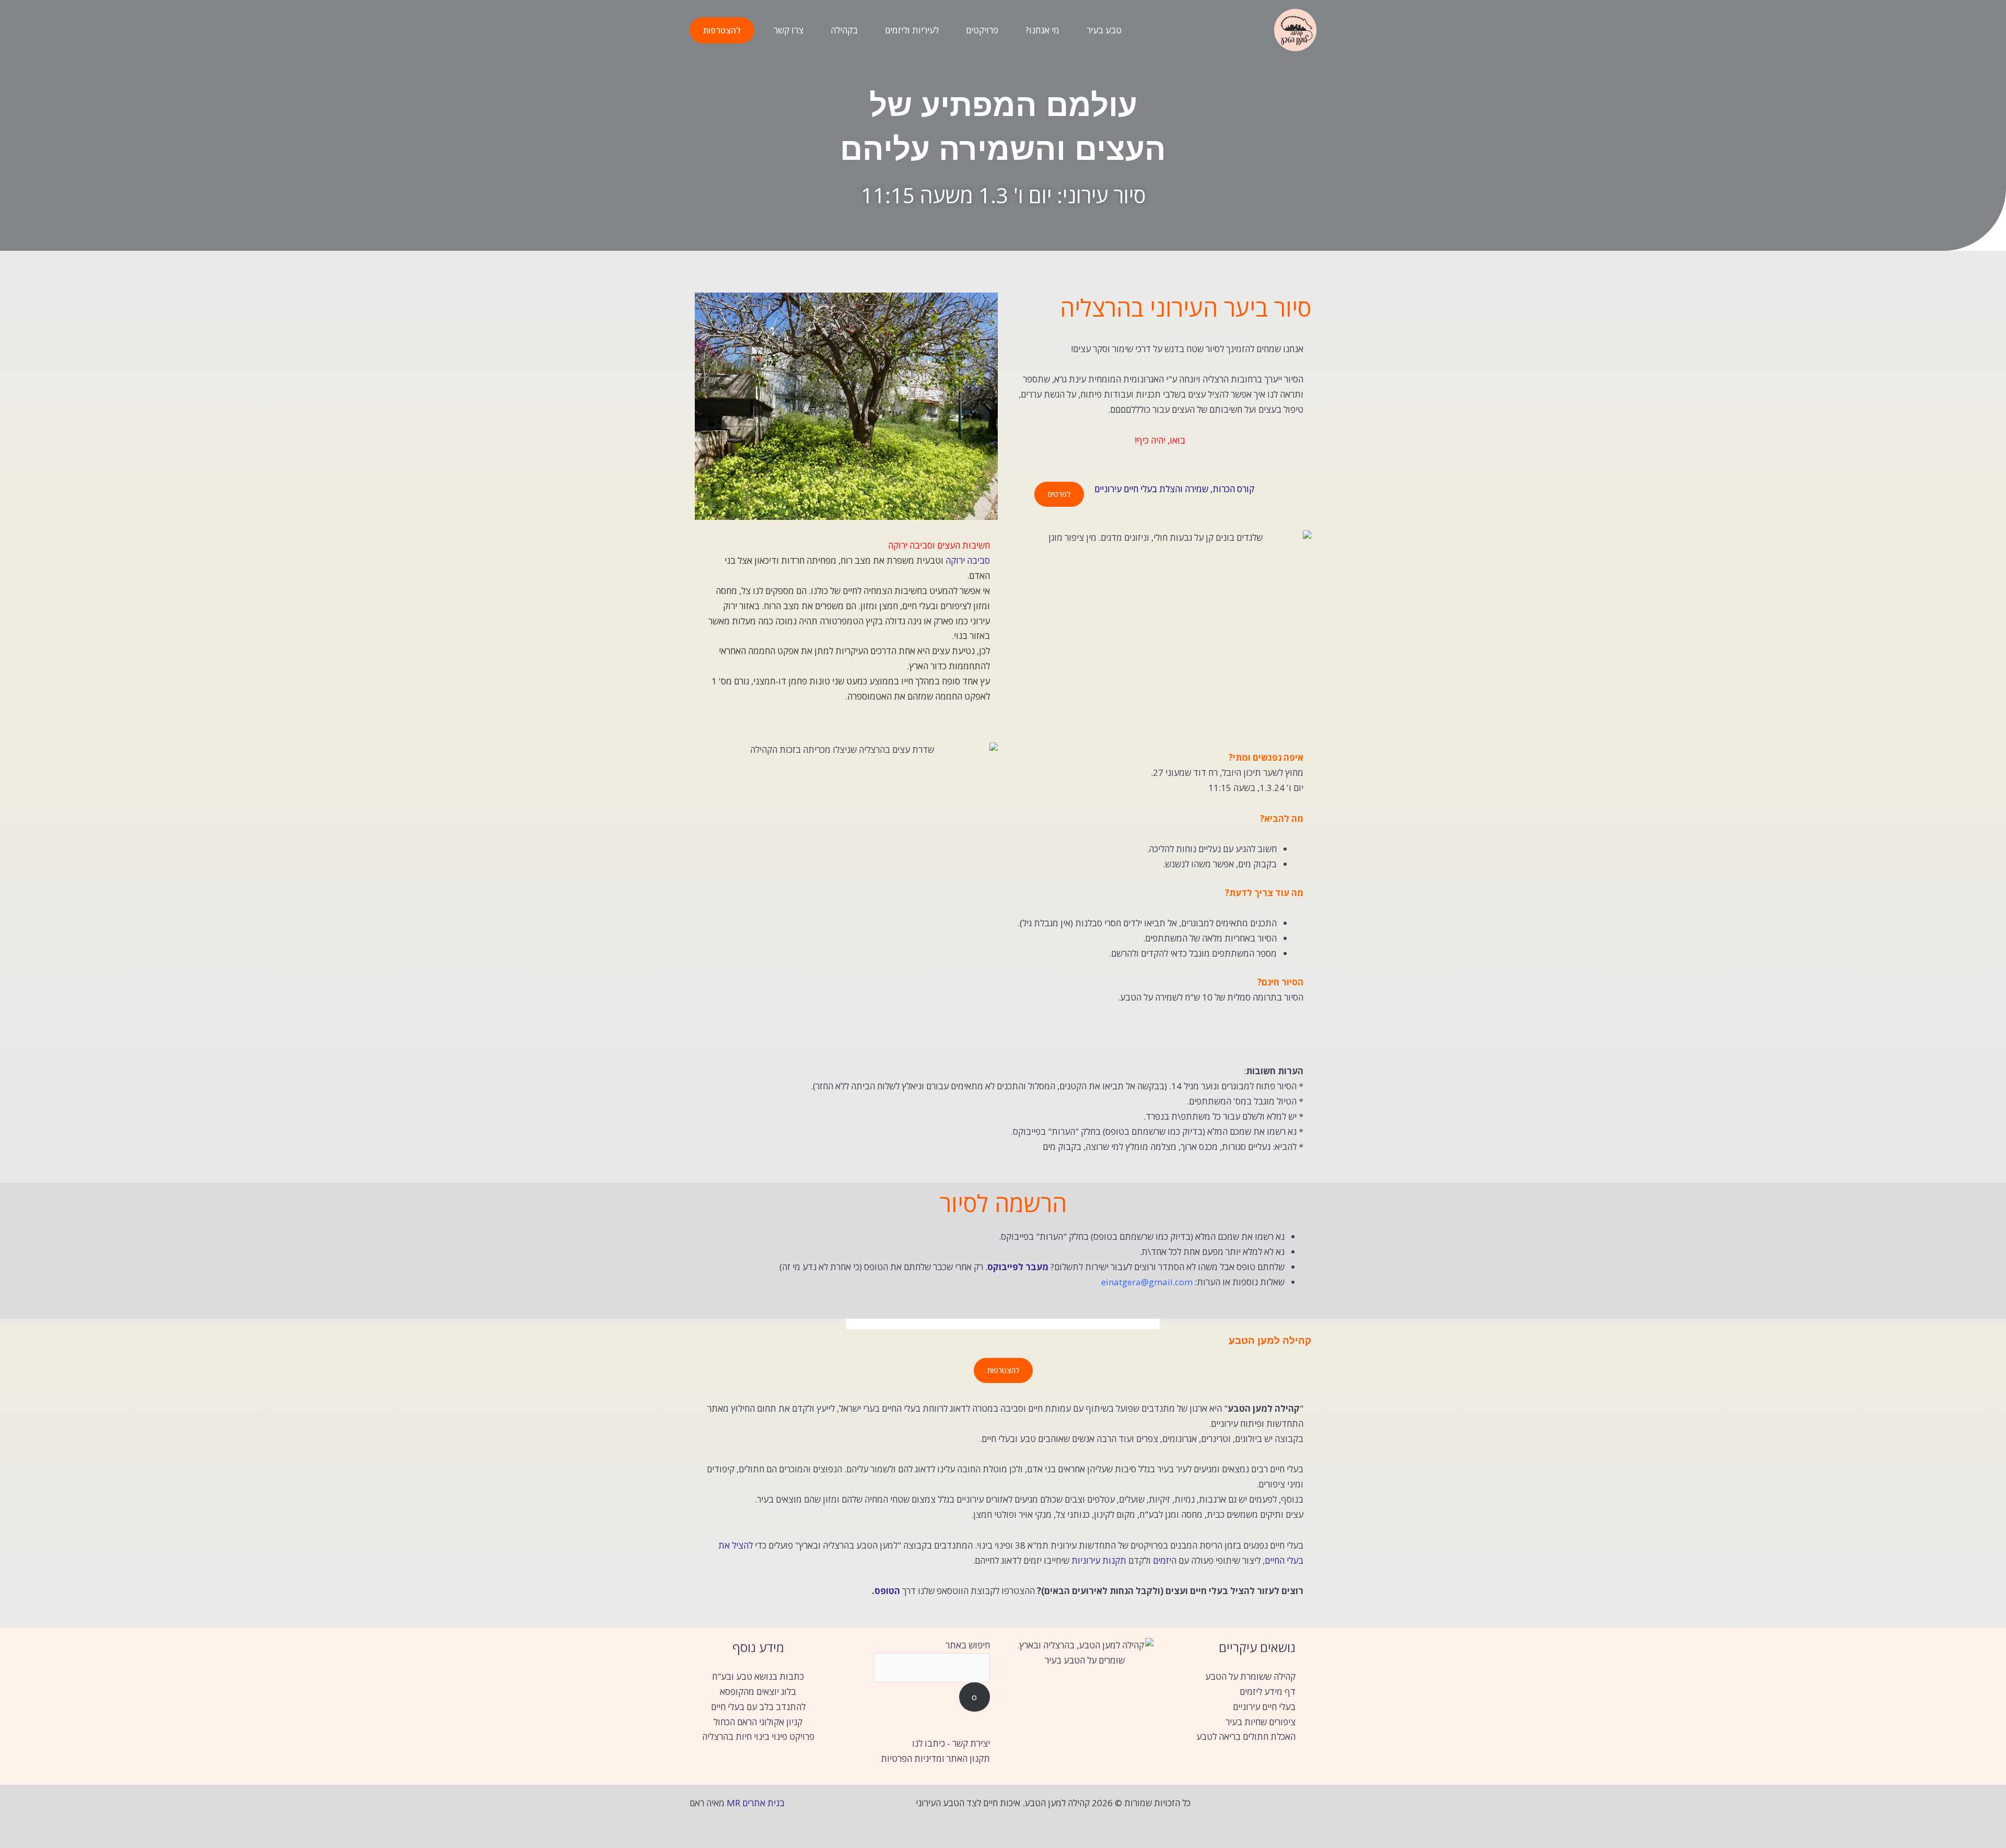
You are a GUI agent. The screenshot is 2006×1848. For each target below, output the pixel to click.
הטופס (887, 1591)
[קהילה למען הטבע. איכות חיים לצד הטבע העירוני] (1295, 29)
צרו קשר (789, 30)
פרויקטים (982, 30)
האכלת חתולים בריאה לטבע (1246, 1736)
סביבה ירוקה (968, 560)
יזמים (1162, 1560)
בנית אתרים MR (756, 1803)
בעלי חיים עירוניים (1264, 1707)
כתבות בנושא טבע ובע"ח (758, 1676)
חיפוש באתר (968, 1645)
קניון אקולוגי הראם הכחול (758, 1722)
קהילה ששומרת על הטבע (1250, 1676)
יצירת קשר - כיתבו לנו (951, 1743)
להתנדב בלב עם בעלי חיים (758, 1707)
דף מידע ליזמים (1268, 1692)
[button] (722, 30)
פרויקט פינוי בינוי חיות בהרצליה (758, 1736)
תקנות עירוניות (1099, 1560)
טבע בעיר (1104, 30)
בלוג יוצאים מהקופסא (758, 1692)
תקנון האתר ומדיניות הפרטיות (935, 1758)
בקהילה (844, 30)
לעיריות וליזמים (912, 30)
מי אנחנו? (1042, 30)
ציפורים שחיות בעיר (1261, 1722)
